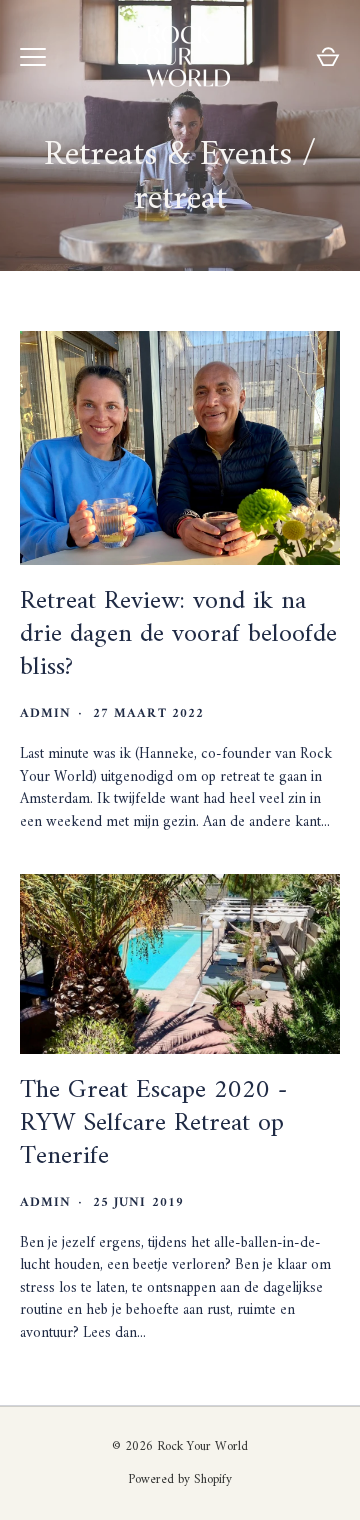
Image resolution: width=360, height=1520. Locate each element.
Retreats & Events (168, 155)
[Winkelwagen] (328, 57)
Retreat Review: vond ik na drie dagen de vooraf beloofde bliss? (178, 634)
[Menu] (33, 57)
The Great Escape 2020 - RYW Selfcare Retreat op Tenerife (154, 1123)
